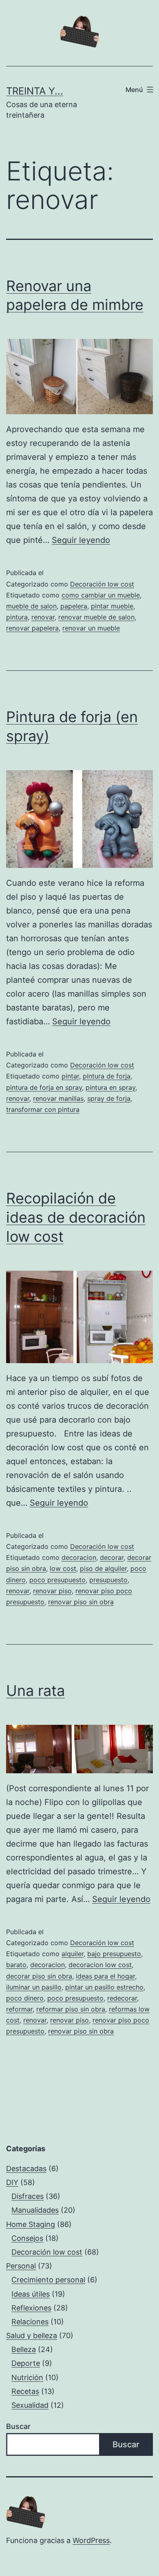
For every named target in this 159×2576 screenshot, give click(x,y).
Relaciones (30, 2322)
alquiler (73, 1954)
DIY (12, 2182)
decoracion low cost (100, 1965)
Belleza (24, 2349)
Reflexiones (31, 2308)
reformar (19, 2009)
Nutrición (27, 2377)
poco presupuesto (57, 1580)
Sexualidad (30, 2405)
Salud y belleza (32, 2336)
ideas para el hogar (105, 1976)
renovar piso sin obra (81, 1602)
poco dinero (25, 1998)
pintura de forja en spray (44, 1087)
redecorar (122, 1998)
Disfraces (28, 2196)
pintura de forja (107, 1076)
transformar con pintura (43, 1109)
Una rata (35, 1691)
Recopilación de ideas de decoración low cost (76, 1217)
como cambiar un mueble (101, 595)
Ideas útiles (31, 2294)
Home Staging (31, 2224)
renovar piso (52, 1591)
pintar (70, 1076)
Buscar (18, 2426)
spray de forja (109, 1098)
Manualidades (35, 2210)
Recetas (25, 2391)
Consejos (27, 2238)
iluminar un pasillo (34, 1987)
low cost (63, 1568)
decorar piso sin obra (39, 1976)
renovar (43, 617)
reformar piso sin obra (71, 2009)
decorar (112, 1557)
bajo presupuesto (114, 1954)
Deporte (26, 2363)
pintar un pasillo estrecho (104, 1987)
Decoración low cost (102, 584)
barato (16, 1965)
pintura (17, 617)
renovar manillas (58, 1098)
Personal (21, 2266)
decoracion (79, 1557)
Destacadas (26, 2169)
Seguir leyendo (81, 540)
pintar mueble (112, 606)
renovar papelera (32, 628)
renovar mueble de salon (96, 617)
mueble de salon (31, 606)
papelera (74, 606)
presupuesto (108, 1580)
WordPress (91, 2540)
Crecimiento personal (48, 2280)
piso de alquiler (103, 1568)
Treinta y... (35, 91)
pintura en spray (110, 1087)
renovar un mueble (91, 628)
